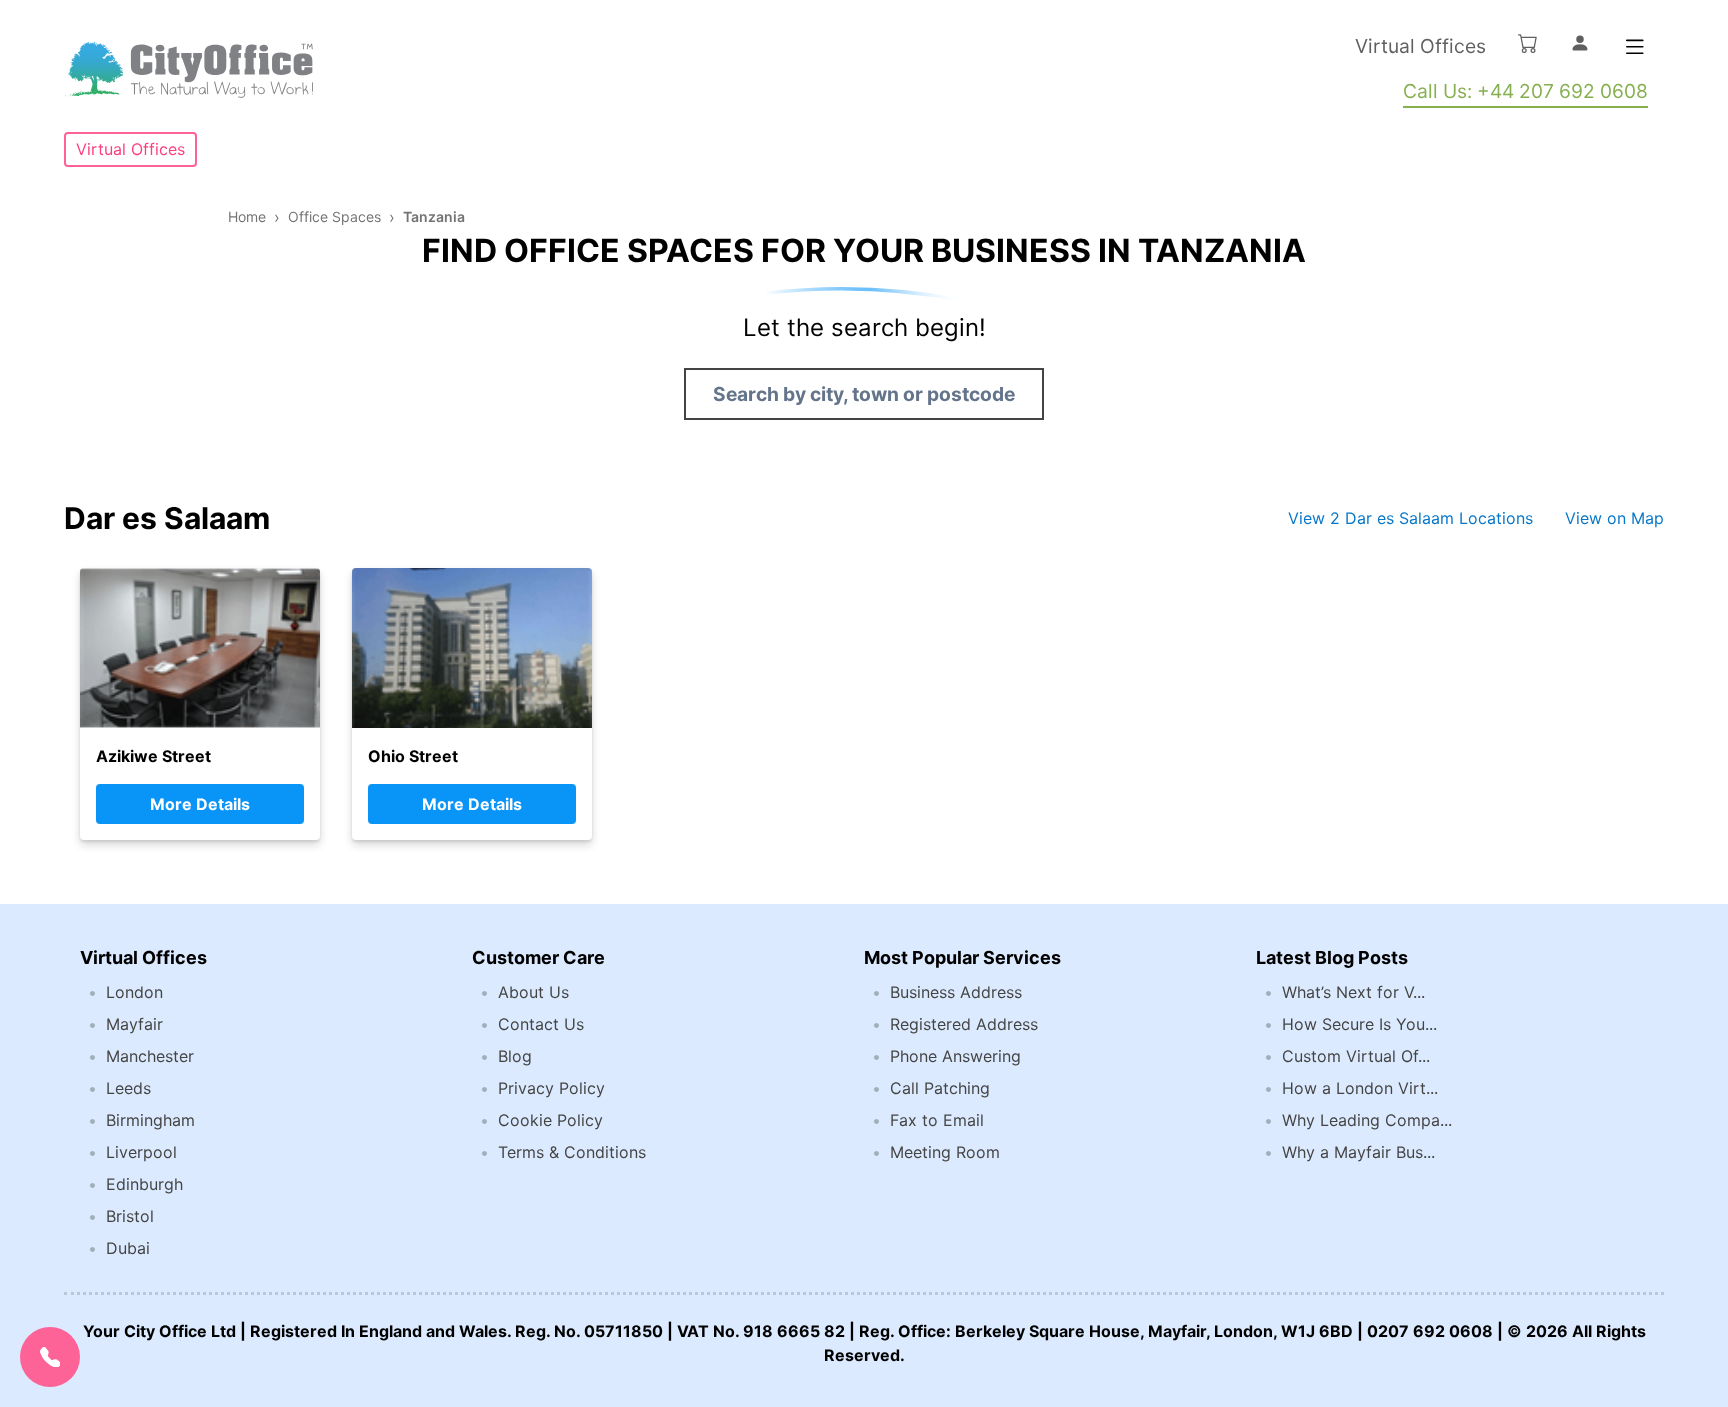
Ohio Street (413, 756)
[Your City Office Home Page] (188, 70)
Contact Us (541, 1024)
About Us (533, 992)
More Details (200, 804)
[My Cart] (1528, 43)
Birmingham (150, 1120)
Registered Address (964, 1024)
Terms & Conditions (572, 1152)
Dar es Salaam (167, 518)
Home (247, 216)
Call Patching (940, 1088)
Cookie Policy (550, 1120)
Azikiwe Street (153, 756)
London (134, 992)
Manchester (150, 1056)
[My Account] (1580, 43)
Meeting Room (945, 1152)
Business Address (956, 992)
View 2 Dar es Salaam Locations (1410, 518)
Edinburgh (144, 1184)
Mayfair (134, 1024)
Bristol (130, 1216)
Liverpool (141, 1152)
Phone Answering (955, 1056)
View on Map (1614, 518)
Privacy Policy (551, 1088)
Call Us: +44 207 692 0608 (1525, 91)
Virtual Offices (1420, 46)
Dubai (128, 1248)
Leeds (128, 1088)
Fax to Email (937, 1120)
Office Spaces (334, 216)
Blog (515, 1056)
